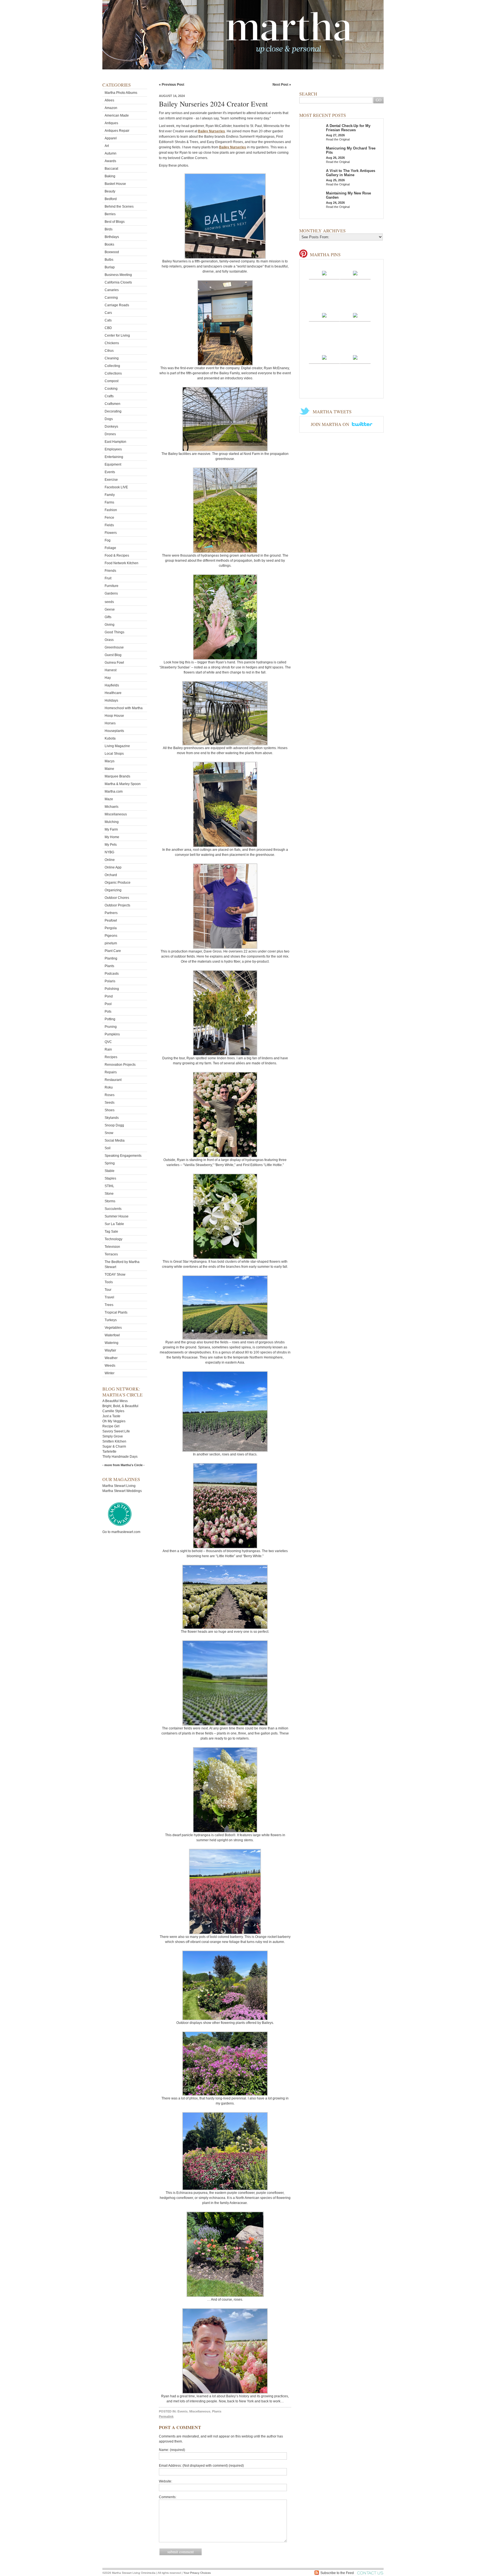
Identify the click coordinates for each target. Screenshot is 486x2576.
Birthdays (112, 237)
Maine (109, 769)
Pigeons (111, 936)
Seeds (110, 1103)
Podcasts (112, 974)
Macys (110, 761)
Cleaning (112, 358)
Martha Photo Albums (121, 93)
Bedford (111, 199)
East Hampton (115, 442)
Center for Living (117, 335)
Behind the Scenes (119, 207)
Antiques (111, 123)
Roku (109, 1087)
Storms (110, 1201)
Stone (109, 1194)
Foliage (110, 548)
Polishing (112, 989)
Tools (109, 1282)
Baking (110, 176)
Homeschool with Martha (124, 708)
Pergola (111, 928)
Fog (108, 540)
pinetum (111, 943)
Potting (110, 1019)
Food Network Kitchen (121, 563)
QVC (108, 1042)
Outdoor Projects (117, 905)
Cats (108, 320)
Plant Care (113, 951)
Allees (109, 100)
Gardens (111, 593)
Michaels (112, 807)
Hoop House (114, 716)
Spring (110, 1163)
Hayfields (112, 685)
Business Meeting (118, 275)
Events (110, 472)
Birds (109, 229)
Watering (112, 1343)
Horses (110, 723)
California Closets (118, 282)
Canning (111, 298)
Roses (110, 1095)
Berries (110, 214)
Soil (108, 1148)
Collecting (112, 366)
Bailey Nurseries (211, 131)
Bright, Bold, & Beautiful (120, 1406)
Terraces (111, 1254)
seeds (109, 602)
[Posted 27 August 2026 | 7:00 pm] (324, 315)
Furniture (112, 586)
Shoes (110, 1110)
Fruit (108, 578)
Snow (109, 1133)
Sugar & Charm (114, 1446)
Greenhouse (114, 647)
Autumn (111, 153)
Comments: (168, 2497)
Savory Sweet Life (116, 1431)
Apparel (111, 138)
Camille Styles (113, 1411)
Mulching (112, 822)
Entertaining (114, 457)
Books (109, 244)
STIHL (109, 1186)
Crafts (109, 396)
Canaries (112, 290)
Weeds (110, 1366)
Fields (109, 525)
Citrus (109, 351)
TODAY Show (115, 1275)
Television (112, 1247)
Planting (111, 958)
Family (110, 495)
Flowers (111, 533)
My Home (112, 837)
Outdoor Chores (117, 898)
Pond (109, 996)
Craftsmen (112, 404)
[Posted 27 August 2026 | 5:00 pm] (324, 357)
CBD (108, 328)
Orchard (111, 875)
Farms (109, 502)
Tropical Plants (116, 1312)
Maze (109, 799)
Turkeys (111, 1320)
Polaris (110, 981)
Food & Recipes (117, 555)
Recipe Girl (111, 1426)
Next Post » (282, 85)
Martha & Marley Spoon (123, 784)
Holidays (111, 700)
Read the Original (338, 139)
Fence (109, 518)
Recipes (111, 1057)
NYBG (109, 852)
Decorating (113, 411)
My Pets (111, 845)
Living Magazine (117, 746)
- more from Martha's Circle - (123, 1465)
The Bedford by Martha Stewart (122, 1264)
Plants (109, 966)
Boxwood (112, 252)
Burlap (110, 267)
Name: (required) (172, 2450)
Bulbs (109, 260)
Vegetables (113, 1328)
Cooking (111, 389)
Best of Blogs (115, 222)
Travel (109, 1297)
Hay (108, 678)
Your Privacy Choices (197, 2573)
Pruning (111, 1027)
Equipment (113, 464)
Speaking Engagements (123, 1156)
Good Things (114, 632)
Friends (110, 571)
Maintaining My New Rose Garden (348, 195)
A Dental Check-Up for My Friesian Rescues (348, 128)
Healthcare (113, 693)
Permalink (166, 2416)
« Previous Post (172, 85)
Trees (109, 1305)
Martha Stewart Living (119, 1486)
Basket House (115, 184)
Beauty (110, 191)
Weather (111, 1358)
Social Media (115, 1140)
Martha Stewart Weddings (122, 1491)
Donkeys (111, 427)
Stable (110, 1171)
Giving (110, 625)
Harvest (111, 670)
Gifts (108, 617)
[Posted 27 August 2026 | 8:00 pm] (355, 273)
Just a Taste (111, 1416)
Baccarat (111, 169)
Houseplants (114, 731)
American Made (117, 115)
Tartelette (109, 1452)
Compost (112, 381)
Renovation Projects (120, 1065)
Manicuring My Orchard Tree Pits (351, 150)
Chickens (112, 343)
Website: (166, 2481)
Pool (108, 1004)
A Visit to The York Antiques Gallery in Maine (351, 173)
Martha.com (114, 792)
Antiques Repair (117, 131)
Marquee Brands (117, 776)
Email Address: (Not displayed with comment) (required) (201, 2466)
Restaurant (113, 1080)
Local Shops (114, 754)
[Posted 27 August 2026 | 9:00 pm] (324, 273)
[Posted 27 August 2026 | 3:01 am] (355, 357)
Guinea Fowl (114, 663)
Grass (109, 640)
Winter (110, 1373)
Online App (113, 867)
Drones (110, 434)
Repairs (111, 1072)
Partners (111, 913)
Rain (108, 1049)
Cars (108, 313)
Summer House (117, 1216)
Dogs (109, 419)
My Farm (111, 829)
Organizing (113, 890)
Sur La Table (114, 1224)
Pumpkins (112, 1034)
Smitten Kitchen (114, 1441)
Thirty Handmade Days (120, 1457)
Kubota (110, 738)
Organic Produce (118, 883)
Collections (113, 373)
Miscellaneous (116, 814)
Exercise (111, 480)
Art (107, 146)
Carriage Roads (117, 305)
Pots (108, 1012)
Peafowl (111, 920)
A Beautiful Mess (115, 1401)
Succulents (113, 1209)
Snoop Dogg (114, 1125)
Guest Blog (113, 655)
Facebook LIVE (116, 487)
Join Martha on (331, 424)
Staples (110, 1178)
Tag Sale (111, 1232)
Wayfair (110, 1350)
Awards (110, 161)
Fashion (111, 510)
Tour (108, 1290)
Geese (110, 609)
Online (110, 860)
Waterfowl (112, 1335)
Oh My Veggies (114, 1421)
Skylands (112, 1118)
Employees (113, 449)
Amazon (111, 108)
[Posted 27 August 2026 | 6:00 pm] (355, 315)
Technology (113, 1239)
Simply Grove (113, 1436)
